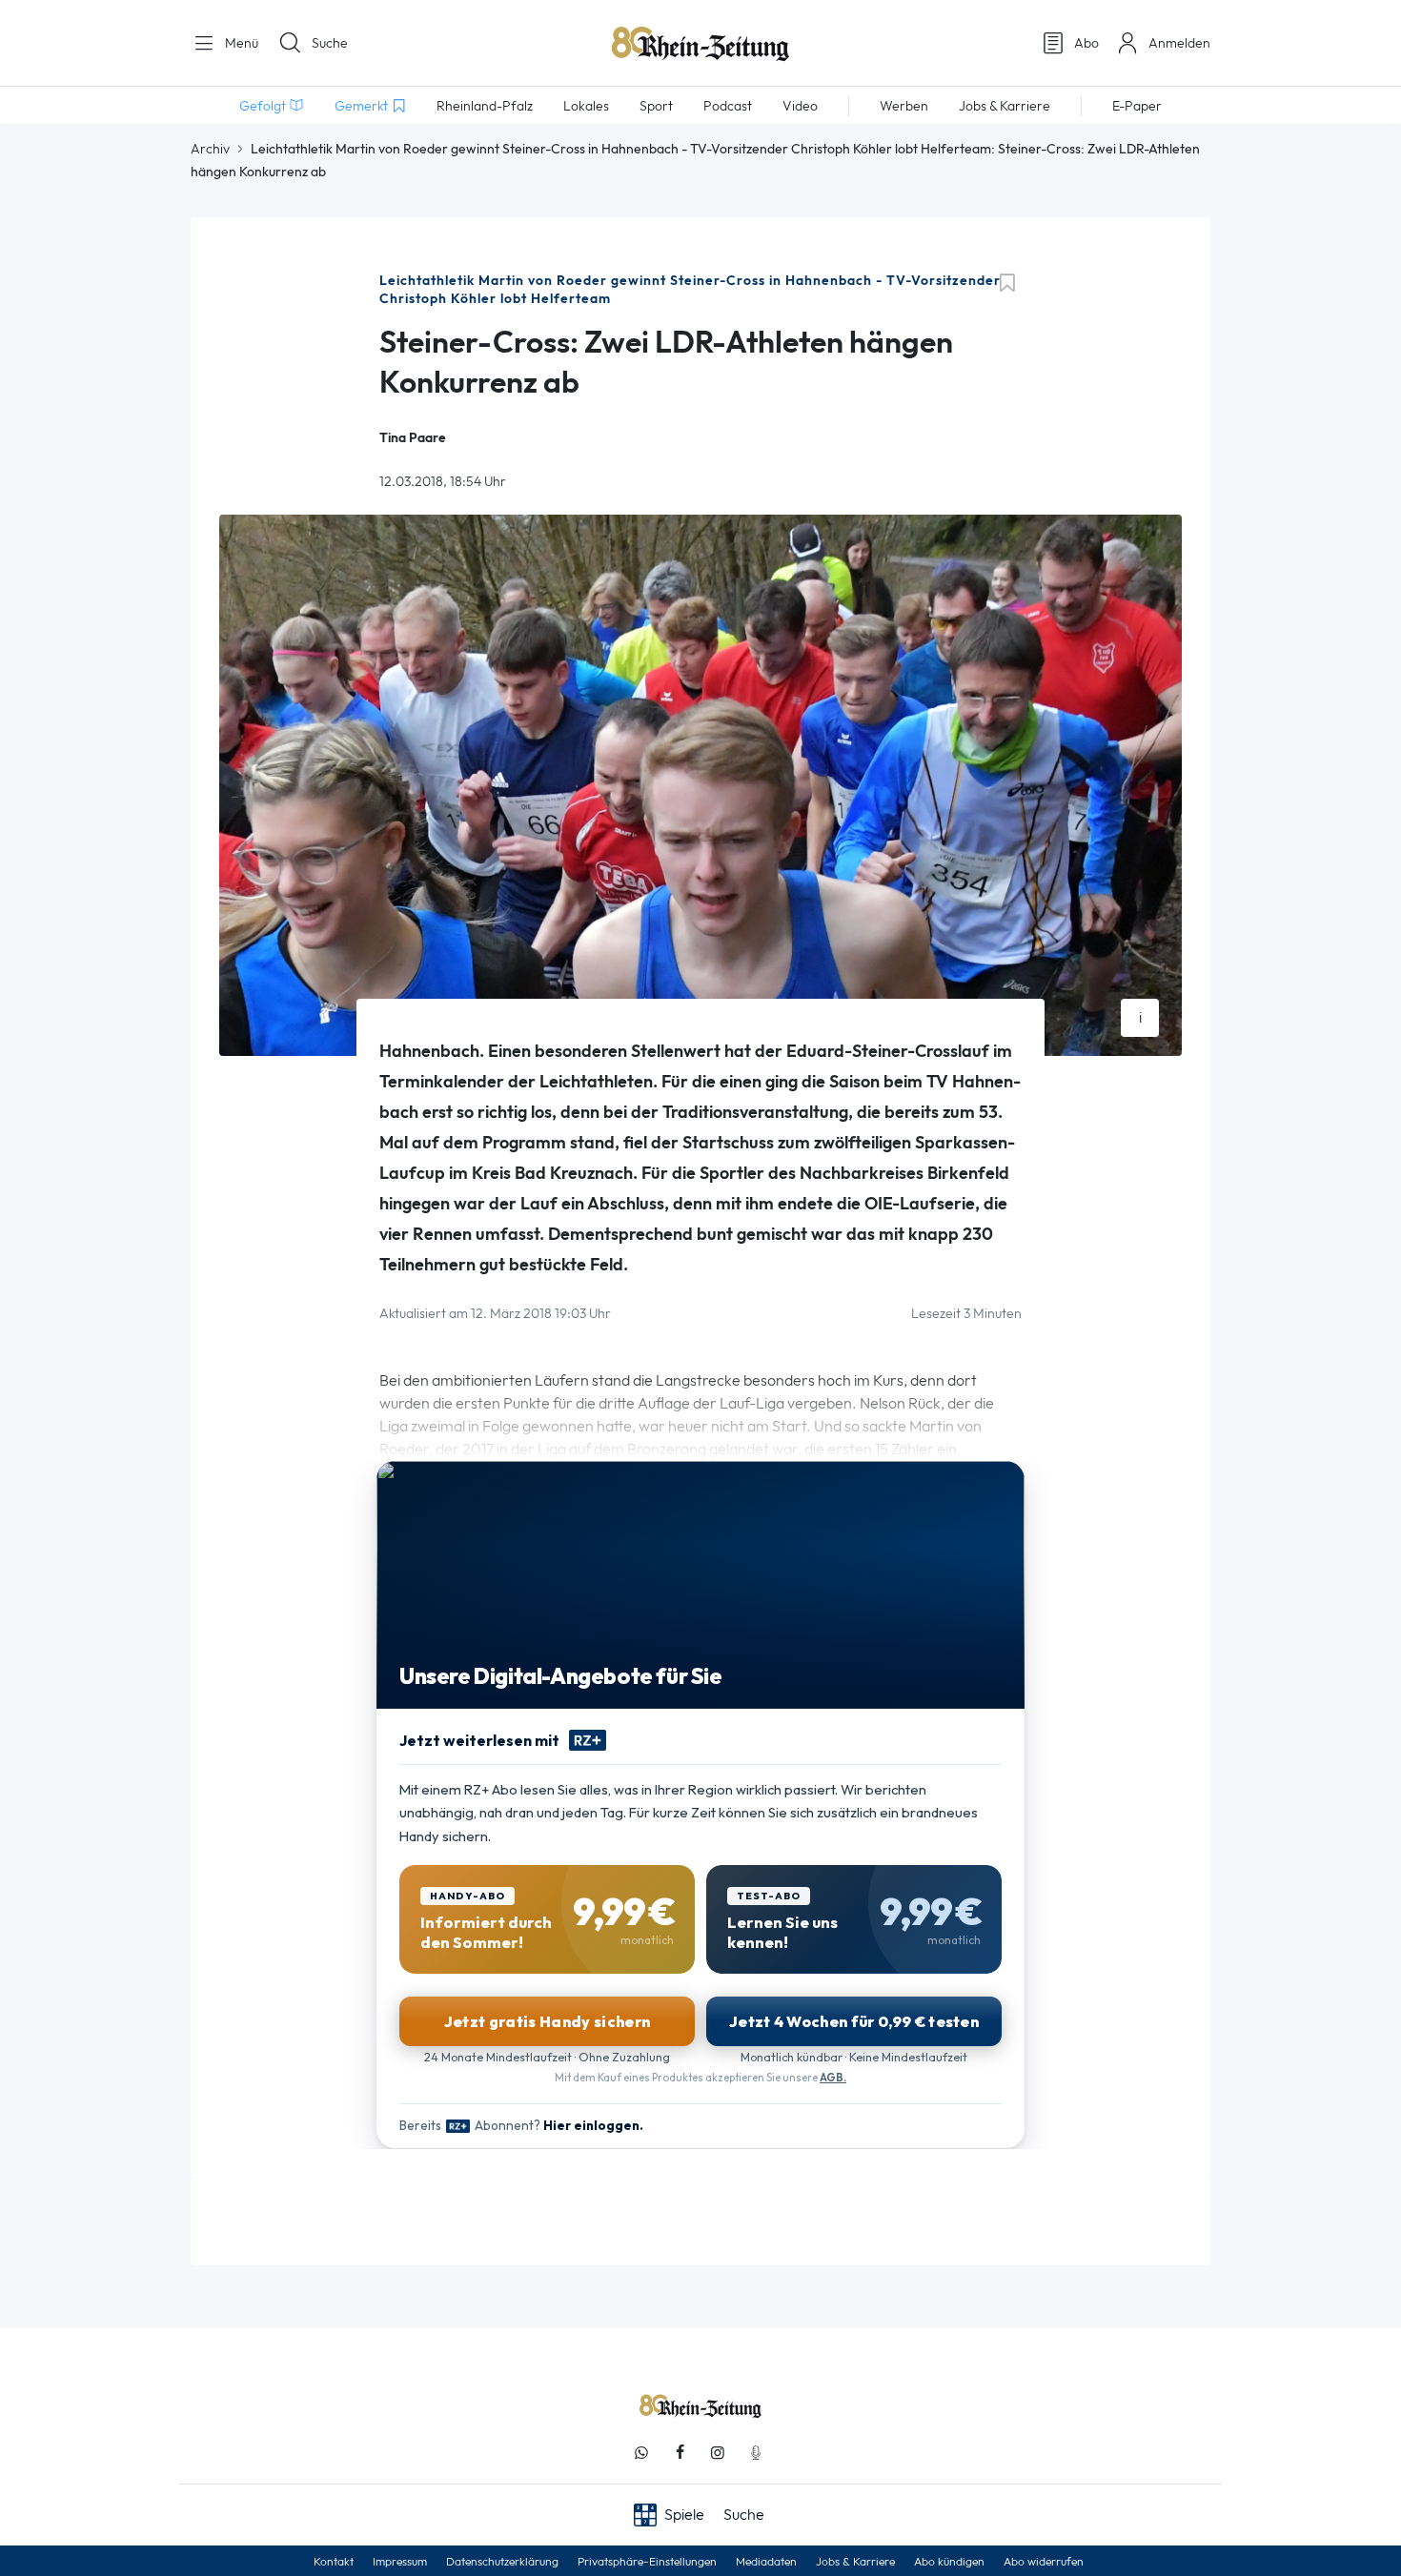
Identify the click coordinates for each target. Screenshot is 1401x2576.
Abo (1086, 43)
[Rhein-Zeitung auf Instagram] (718, 2453)
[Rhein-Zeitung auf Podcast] (756, 2453)
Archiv (210, 149)
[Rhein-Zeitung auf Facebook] (680, 2453)
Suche (330, 43)
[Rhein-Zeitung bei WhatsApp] (641, 2453)
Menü (240, 43)
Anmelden (1179, 43)
